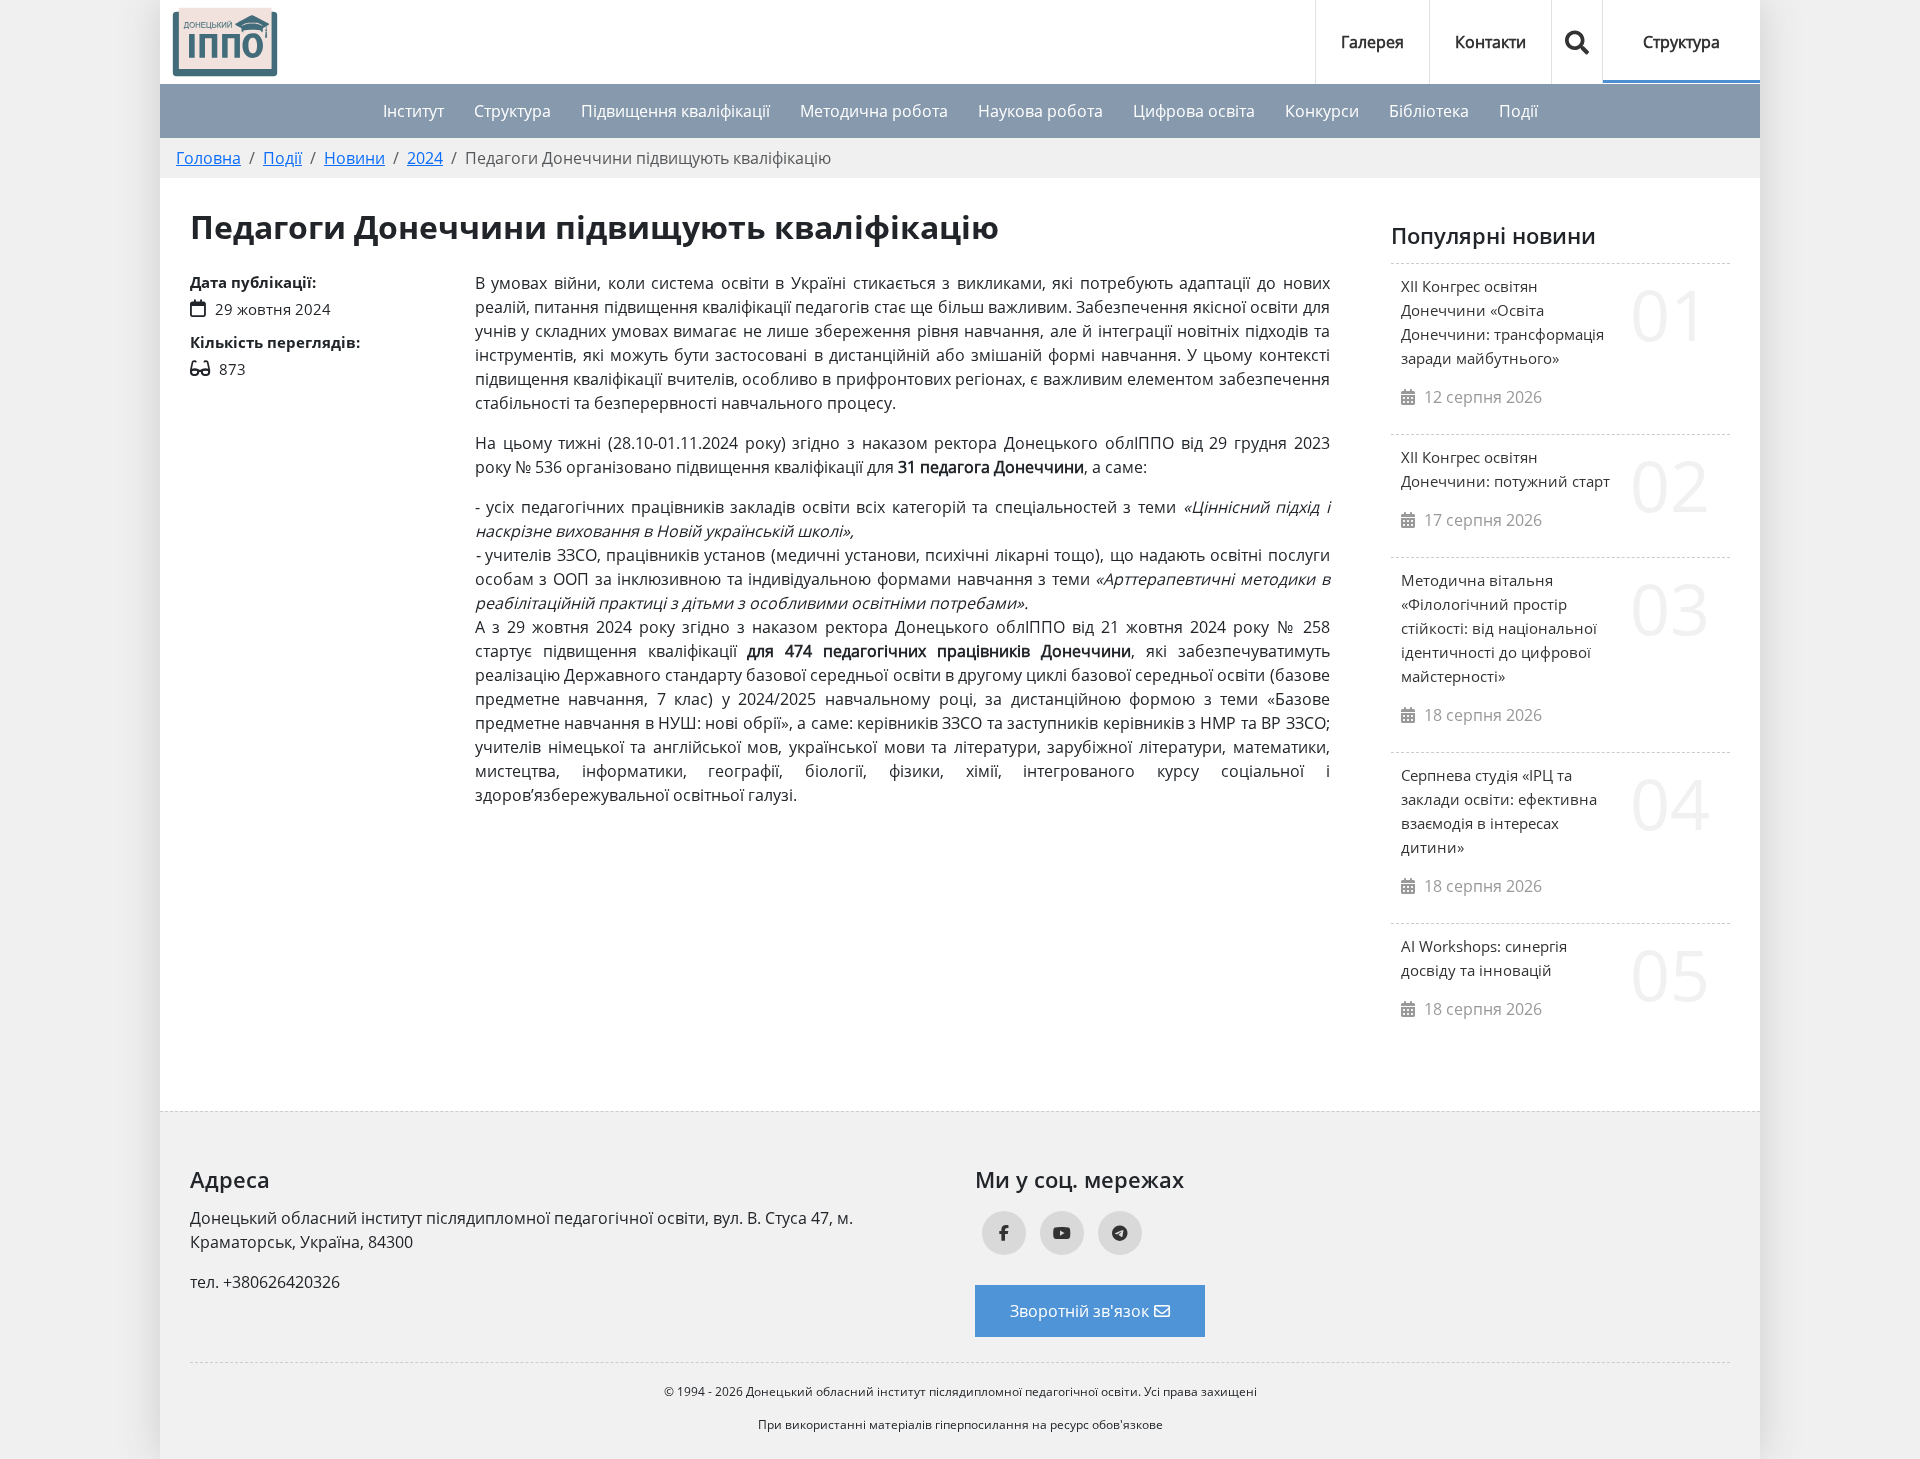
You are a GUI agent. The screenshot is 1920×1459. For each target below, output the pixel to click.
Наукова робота (1040, 111)
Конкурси (1322, 111)
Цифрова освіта (1194, 111)
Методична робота (874, 111)
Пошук (1577, 42)
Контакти (1490, 42)
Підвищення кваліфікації (675, 111)
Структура (1681, 42)
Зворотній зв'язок (1079, 1311)
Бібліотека (1429, 111)
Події (1518, 111)
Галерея (1372, 42)
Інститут (413, 111)
